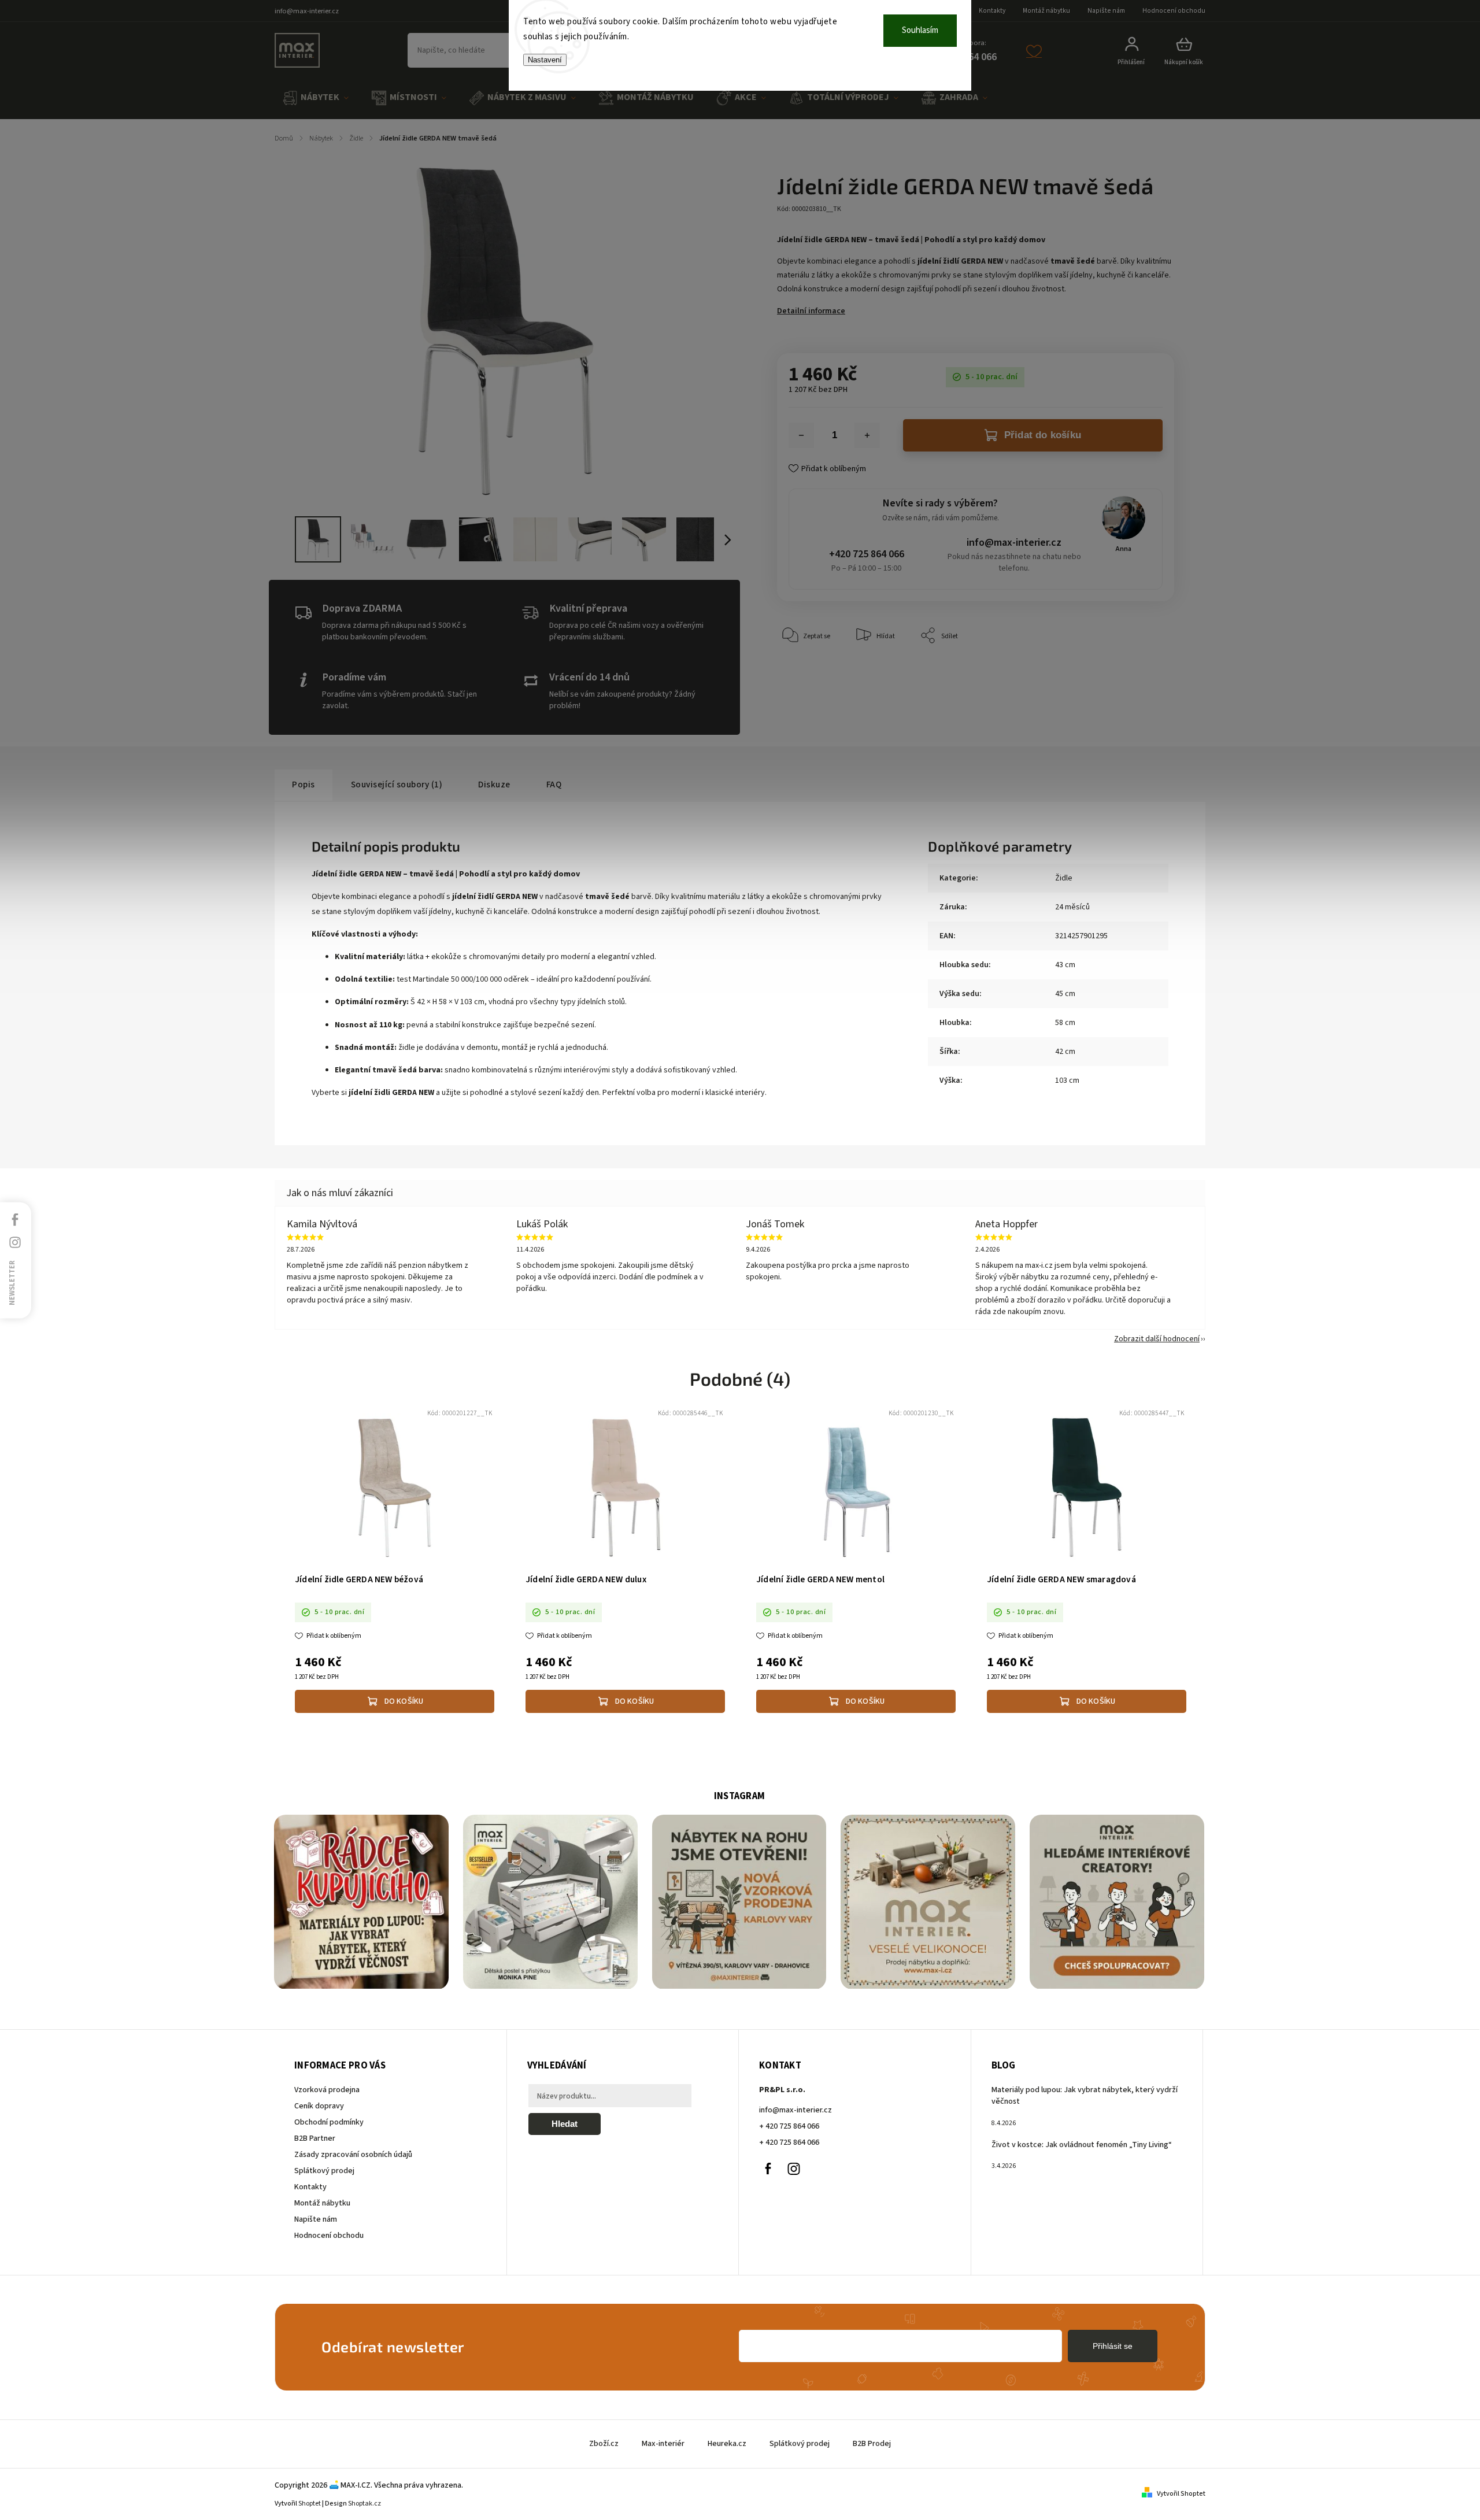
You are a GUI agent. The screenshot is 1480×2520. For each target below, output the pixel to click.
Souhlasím (920, 30)
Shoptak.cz (365, 2504)
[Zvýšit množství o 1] (867, 435)
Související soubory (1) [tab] (397, 785)
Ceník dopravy (319, 2106)
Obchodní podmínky (329, 2122)
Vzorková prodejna (327, 2090)
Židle (1064, 878)
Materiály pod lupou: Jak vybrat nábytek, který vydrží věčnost (1085, 2096)
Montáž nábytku (1046, 11)
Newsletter (12, 1282)
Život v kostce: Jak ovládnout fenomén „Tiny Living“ (1082, 2145)
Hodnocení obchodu (1174, 11)
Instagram (794, 2169)
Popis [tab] (304, 785)
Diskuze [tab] (494, 785)
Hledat (565, 2124)
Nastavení (545, 60)
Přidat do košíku (1043, 435)
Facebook (768, 2169)
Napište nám (1106, 11)
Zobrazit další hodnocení (1157, 1339)
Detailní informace (811, 311)
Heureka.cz (727, 2444)
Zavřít (1139, 671)
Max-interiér (663, 2444)
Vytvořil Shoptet (1181, 2494)
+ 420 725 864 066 (789, 2126)
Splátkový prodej (324, 2171)
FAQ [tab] (554, 785)
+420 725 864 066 (867, 554)
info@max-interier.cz (1014, 543)
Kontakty (992, 11)
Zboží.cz (604, 2444)
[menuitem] (316, 98)
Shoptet (310, 2504)
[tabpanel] (395, 1562)
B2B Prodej (872, 2444)
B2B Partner (315, 2138)
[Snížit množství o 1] (801, 435)
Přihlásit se (1113, 2346)
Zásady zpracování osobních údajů (353, 2155)
